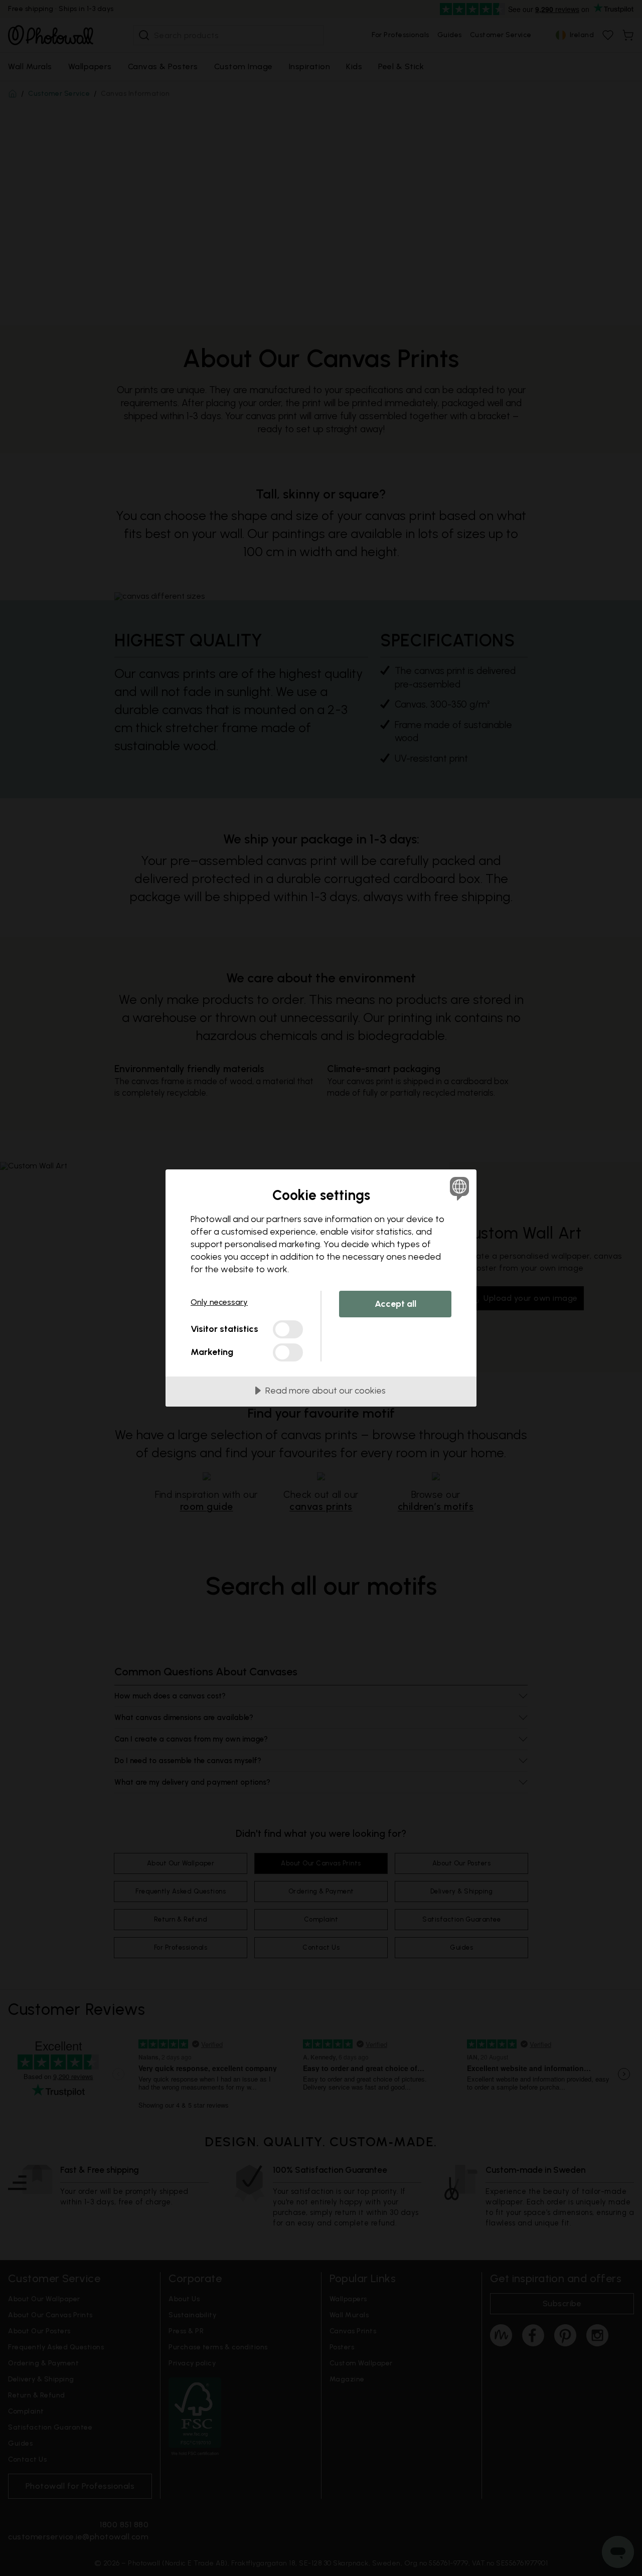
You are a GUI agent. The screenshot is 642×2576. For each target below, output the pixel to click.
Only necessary (219, 1302)
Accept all (395, 1304)
